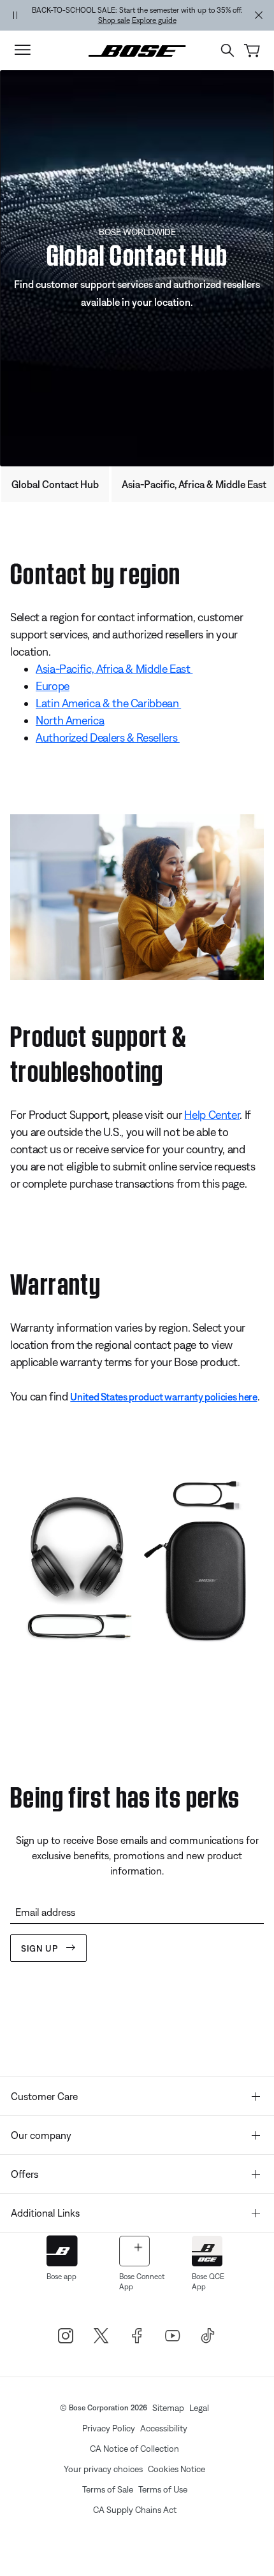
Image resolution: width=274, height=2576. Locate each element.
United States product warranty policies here (163, 1397)
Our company (41, 2135)
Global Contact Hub (55, 484)
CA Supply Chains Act (135, 2510)
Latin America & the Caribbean (108, 703)
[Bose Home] (137, 50)
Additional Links (45, 2213)
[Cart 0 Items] (252, 51)
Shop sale (114, 20)
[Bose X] (101, 2336)
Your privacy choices (103, 2469)
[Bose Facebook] (137, 2336)
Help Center (212, 1115)
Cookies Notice (177, 2469)
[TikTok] (208, 2336)
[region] (137, 15)
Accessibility (164, 2428)
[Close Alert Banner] (259, 15)
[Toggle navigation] (22, 50)
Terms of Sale (108, 2489)
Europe (53, 686)
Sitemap (168, 2408)
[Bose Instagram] (66, 2336)
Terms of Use (163, 2489)
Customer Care (44, 2096)
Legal (199, 2408)
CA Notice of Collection (134, 2449)
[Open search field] (227, 50)
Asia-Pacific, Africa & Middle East (114, 669)
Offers (25, 2174)
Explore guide (154, 20)
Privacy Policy (109, 2428)
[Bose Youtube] (173, 2336)
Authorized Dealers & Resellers (108, 738)
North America (70, 720)
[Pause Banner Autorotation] (15, 15)
